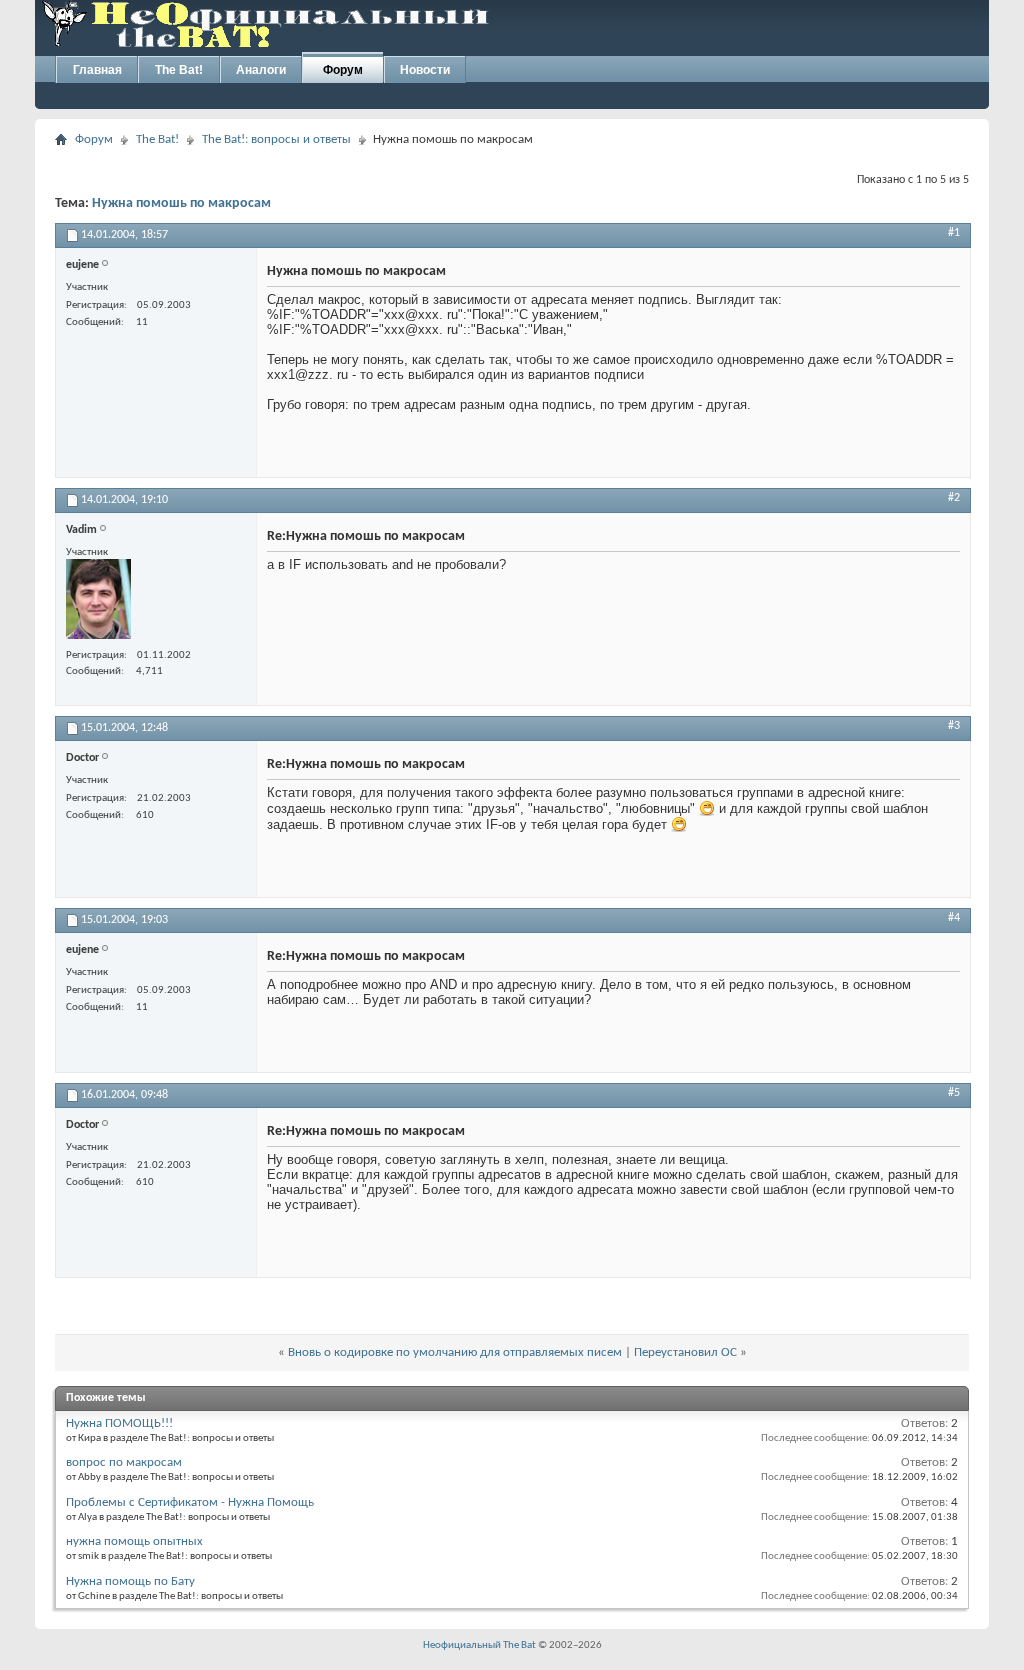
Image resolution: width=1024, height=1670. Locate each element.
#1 (954, 233)
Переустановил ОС (685, 1352)
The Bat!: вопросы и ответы (276, 139)
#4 (954, 918)
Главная (97, 70)
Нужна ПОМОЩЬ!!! (119, 1423)
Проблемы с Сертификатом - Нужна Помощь (190, 1502)
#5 (954, 1093)
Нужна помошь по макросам (181, 203)
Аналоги (261, 70)
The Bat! (179, 70)
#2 (954, 498)
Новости (425, 70)
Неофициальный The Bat (479, 1645)
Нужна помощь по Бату (130, 1581)
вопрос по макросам (124, 1462)
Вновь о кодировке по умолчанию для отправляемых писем (455, 1352)
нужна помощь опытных (134, 1541)
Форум (343, 70)
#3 (954, 726)
